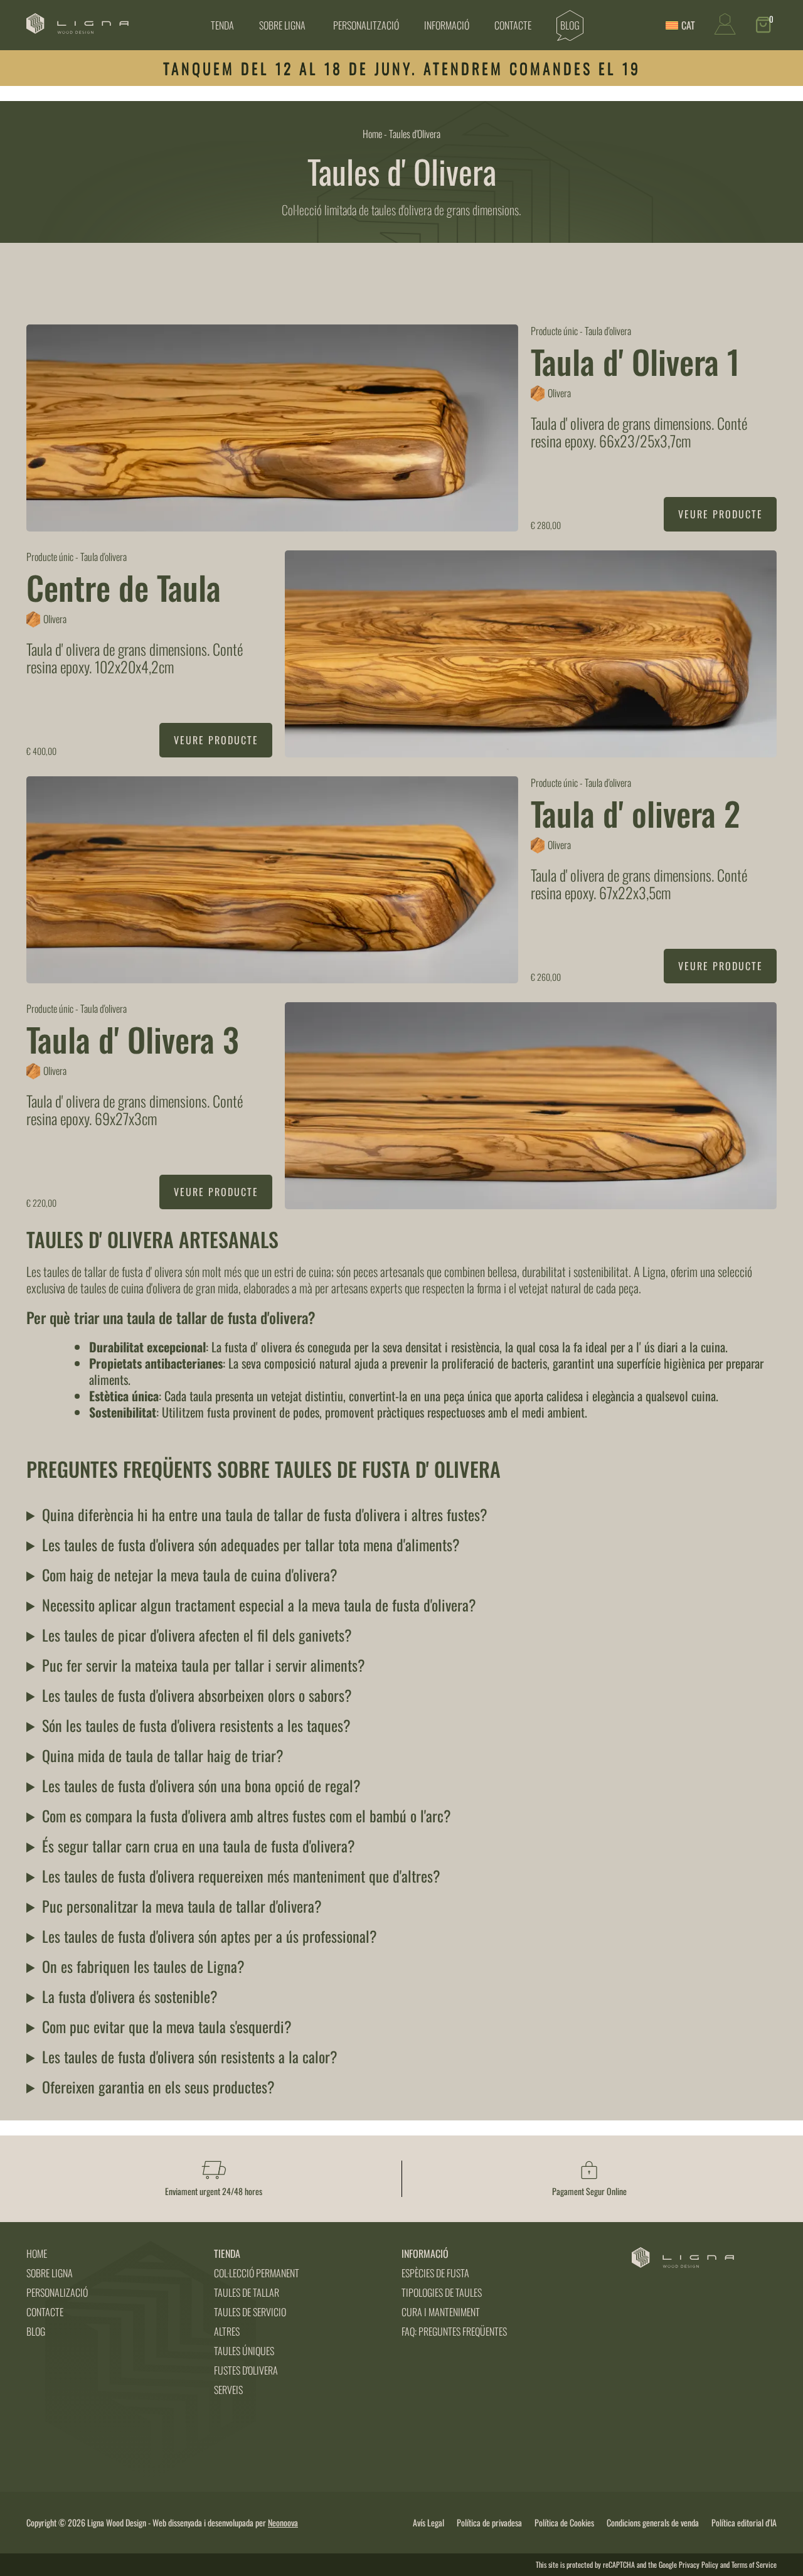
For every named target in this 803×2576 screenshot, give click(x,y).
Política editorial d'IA (744, 2523)
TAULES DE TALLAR (247, 2292)
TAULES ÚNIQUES (244, 2351)
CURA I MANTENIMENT (441, 2312)
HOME (37, 2253)
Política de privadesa (489, 2523)
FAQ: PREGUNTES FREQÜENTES (454, 2331)
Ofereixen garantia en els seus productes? (158, 2087)
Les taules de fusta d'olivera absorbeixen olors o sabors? (197, 1695)
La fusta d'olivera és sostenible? (130, 1996)
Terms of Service (754, 2564)
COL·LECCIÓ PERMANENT (257, 2273)
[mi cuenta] (725, 30)
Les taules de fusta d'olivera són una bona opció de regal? (201, 1785)
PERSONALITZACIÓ (366, 25)
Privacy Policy (699, 2564)
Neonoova (283, 2522)
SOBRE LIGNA (282, 25)
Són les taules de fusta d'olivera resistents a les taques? (196, 1725)
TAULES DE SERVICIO (250, 2312)
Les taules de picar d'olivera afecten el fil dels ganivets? (197, 1635)
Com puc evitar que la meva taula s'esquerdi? (167, 2026)
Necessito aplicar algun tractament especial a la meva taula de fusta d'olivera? (259, 1605)
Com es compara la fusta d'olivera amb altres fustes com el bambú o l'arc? (247, 1815)
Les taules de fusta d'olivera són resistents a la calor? (190, 2056)
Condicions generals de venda (653, 2523)
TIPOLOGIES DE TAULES (442, 2292)
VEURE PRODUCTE (721, 514)
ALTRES (227, 2331)
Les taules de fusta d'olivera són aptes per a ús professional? (210, 1936)
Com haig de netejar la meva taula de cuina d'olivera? (190, 1574)
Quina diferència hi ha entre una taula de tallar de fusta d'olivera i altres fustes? (265, 1514)
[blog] (570, 25)
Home (372, 134)
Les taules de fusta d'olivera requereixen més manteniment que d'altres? (241, 1876)
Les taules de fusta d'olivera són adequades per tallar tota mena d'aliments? (251, 1544)
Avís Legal (428, 2523)
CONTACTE (45, 2312)
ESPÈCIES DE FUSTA (435, 2273)
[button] (766, 25)
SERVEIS (228, 2390)
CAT (688, 25)
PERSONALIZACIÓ (57, 2292)
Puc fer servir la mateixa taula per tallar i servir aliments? (204, 1665)
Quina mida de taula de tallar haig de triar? (163, 1755)
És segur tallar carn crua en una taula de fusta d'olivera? (199, 1846)
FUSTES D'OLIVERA (246, 2370)
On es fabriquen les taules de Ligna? (143, 1966)
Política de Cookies (564, 2523)
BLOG (36, 2331)
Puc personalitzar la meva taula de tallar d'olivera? (182, 1906)
